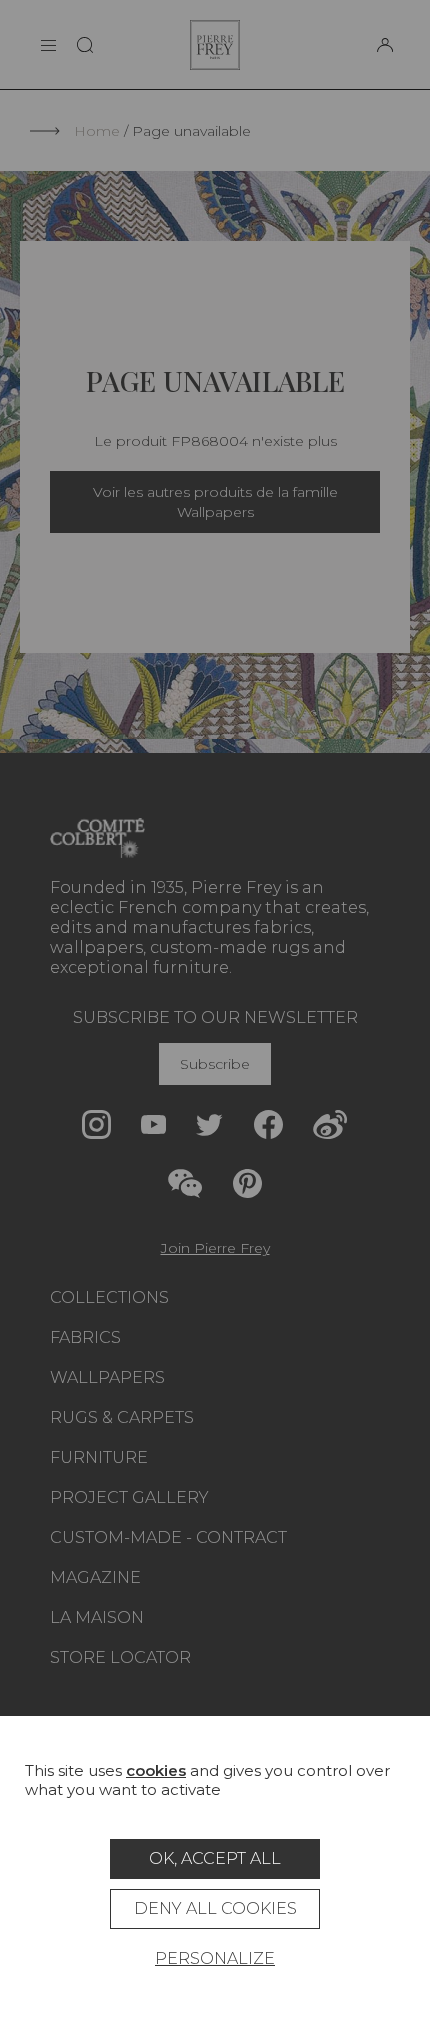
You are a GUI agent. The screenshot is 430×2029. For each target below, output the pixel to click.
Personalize (215, 1958)
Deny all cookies (215, 1908)
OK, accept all (215, 1858)
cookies (156, 1770)
